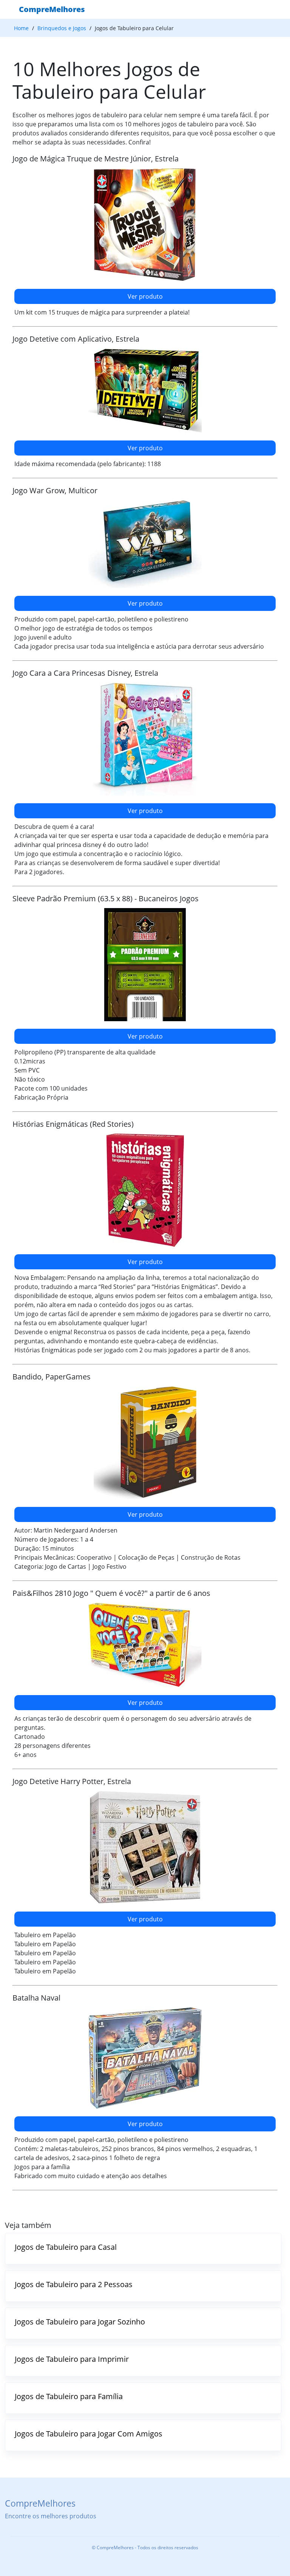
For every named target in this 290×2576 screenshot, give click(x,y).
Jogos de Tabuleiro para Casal (66, 2247)
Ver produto (145, 296)
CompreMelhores (52, 9)
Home (21, 28)
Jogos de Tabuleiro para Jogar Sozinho (80, 2322)
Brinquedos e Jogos (62, 28)
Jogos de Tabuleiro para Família (69, 2396)
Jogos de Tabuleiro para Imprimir (72, 2359)
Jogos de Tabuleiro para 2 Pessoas (74, 2284)
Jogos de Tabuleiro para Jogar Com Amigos (89, 2434)
